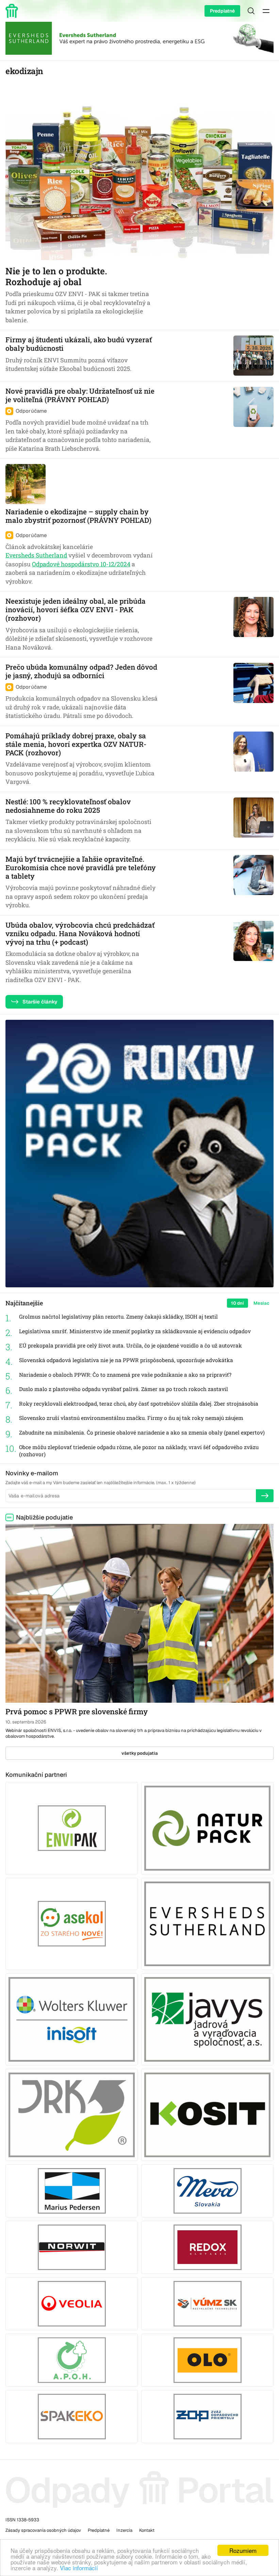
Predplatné (222, 11)
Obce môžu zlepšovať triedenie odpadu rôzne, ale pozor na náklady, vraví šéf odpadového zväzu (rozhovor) (139, 1451)
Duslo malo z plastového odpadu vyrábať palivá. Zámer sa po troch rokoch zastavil (124, 1389)
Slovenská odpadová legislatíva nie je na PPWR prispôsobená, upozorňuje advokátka (126, 1360)
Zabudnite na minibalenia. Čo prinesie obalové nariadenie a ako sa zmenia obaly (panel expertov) (142, 1432)
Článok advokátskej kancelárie (49, 547)
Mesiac (261, 1303)
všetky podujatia (140, 1753)
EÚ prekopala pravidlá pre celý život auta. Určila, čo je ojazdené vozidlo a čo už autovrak (130, 1345)
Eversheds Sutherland (36, 555)
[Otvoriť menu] (266, 11)
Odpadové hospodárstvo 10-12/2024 (81, 564)
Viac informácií (79, 2568)
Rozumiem (243, 2550)
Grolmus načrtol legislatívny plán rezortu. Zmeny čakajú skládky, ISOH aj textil (118, 1317)
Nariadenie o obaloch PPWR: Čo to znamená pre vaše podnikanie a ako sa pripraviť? (125, 1375)
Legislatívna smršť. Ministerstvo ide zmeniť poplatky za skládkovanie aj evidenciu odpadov (135, 1331)
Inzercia (124, 2530)
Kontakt (147, 2530)
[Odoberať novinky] (265, 1496)
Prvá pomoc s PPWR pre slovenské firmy (77, 1711)
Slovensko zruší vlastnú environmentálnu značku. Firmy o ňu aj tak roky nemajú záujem (131, 1418)
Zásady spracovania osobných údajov (43, 2530)
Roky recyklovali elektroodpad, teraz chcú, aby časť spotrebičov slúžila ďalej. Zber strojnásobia (139, 1404)
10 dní (237, 1303)
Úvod (13, 11)
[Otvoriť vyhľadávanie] (251, 11)
